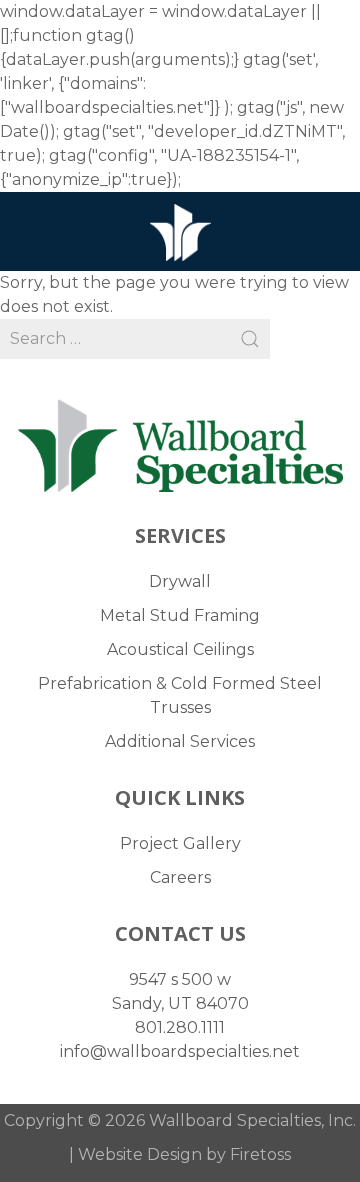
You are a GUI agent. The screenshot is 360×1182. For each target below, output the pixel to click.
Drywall (180, 581)
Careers (180, 877)
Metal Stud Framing (180, 615)
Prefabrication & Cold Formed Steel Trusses (180, 695)
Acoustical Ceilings (180, 649)
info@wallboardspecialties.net (180, 1051)
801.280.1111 (180, 1027)
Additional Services (180, 741)
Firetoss (260, 1154)
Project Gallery (180, 843)
